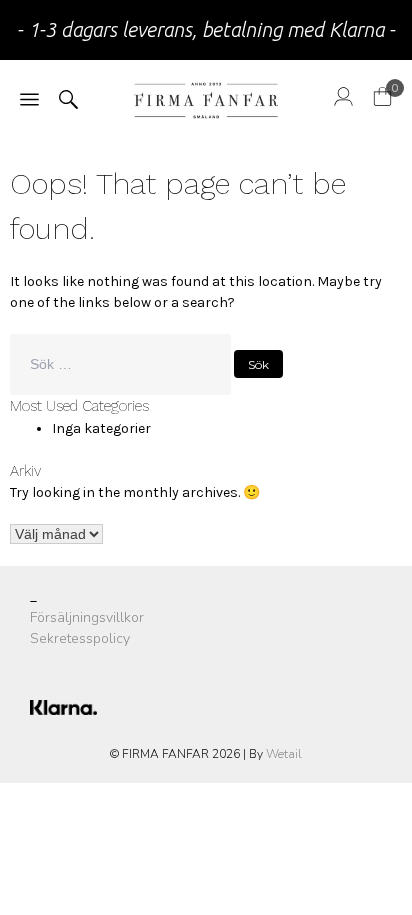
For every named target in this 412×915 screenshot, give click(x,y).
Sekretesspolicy (80, 638)
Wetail (284, 754)
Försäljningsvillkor (87, 617)
